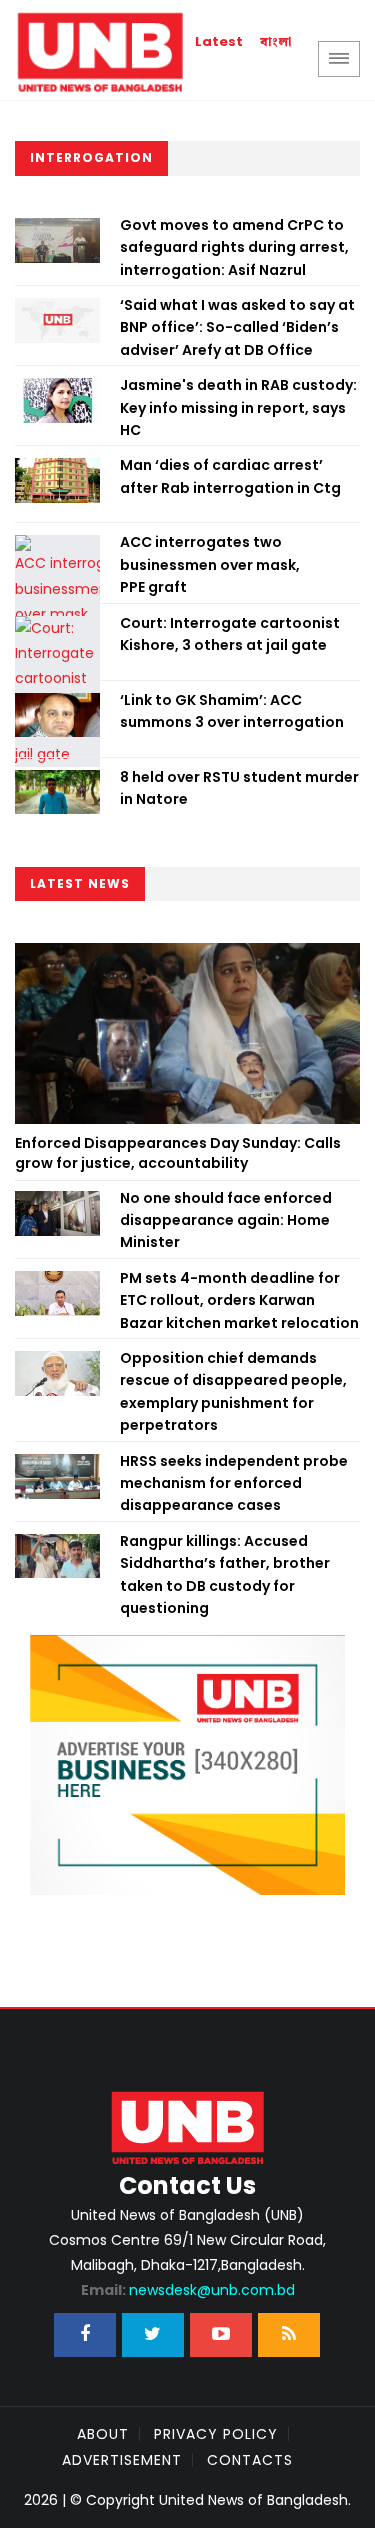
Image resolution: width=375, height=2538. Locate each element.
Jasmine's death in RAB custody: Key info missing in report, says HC (238, 407)
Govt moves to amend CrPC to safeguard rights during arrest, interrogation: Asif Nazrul (234, 247)
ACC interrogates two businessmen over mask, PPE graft (210, 564)
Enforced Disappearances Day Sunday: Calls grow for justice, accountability (178, 1153)
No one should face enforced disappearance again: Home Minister (226, 1220)
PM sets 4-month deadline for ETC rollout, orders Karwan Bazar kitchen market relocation (239, 1300)
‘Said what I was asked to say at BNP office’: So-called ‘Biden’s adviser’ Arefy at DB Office (237, 327)
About (103, 2434)
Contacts (250, 2460)
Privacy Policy (216, 2434)
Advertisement (122, 2460)
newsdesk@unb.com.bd (188, 2290)
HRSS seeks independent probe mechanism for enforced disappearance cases (234, 1483)
